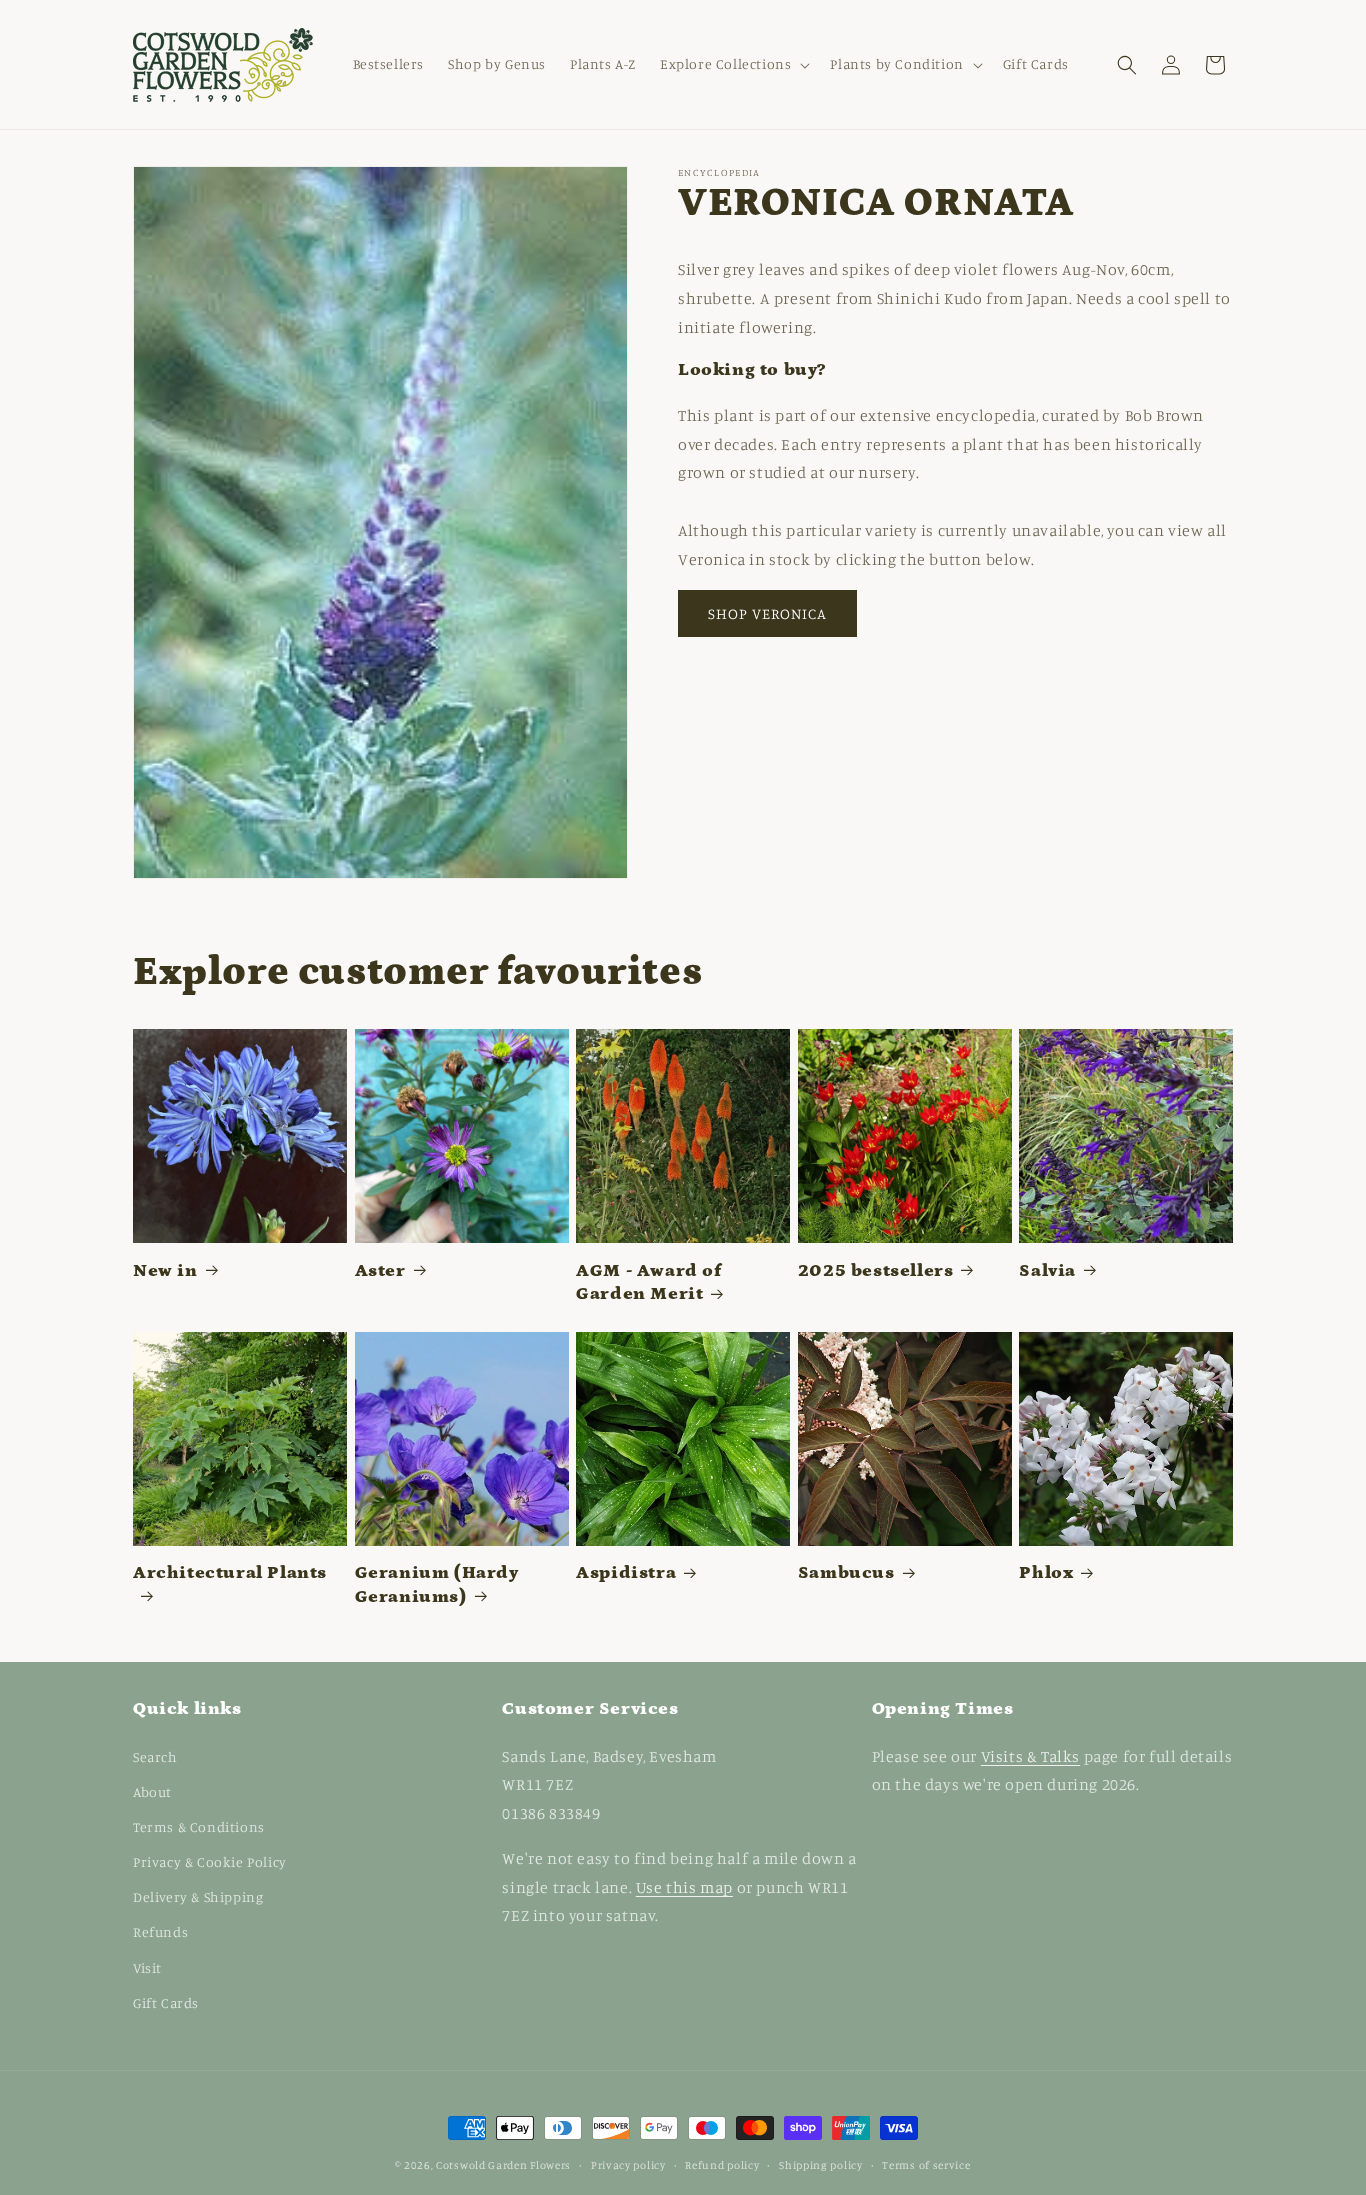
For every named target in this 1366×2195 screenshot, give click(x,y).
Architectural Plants (230, 1573)
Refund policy (722, 2165)
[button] (733, 64)
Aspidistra (626, 1573)
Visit (147, 1967)
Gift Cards (166, 2002)
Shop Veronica (767, 613)
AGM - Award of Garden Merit (648, 1282)
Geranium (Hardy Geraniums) (437, 1584)
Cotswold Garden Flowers (503, 2165)
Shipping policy (821, 2165)
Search (155, 1756)
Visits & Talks (1030, 1756)
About (152, 1791)
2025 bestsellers (876, 1271)
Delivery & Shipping (198, 1896)
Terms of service (926, 2165)
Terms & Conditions (199, 1826)
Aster (380, 1271)
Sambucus (846, 1573)
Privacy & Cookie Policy (210, 1861)
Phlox (1046, 1573)
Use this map (684, 1887)
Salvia (1047, 1271)
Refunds (160, 1931)
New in (165, 1271)
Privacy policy (628, 2165)
